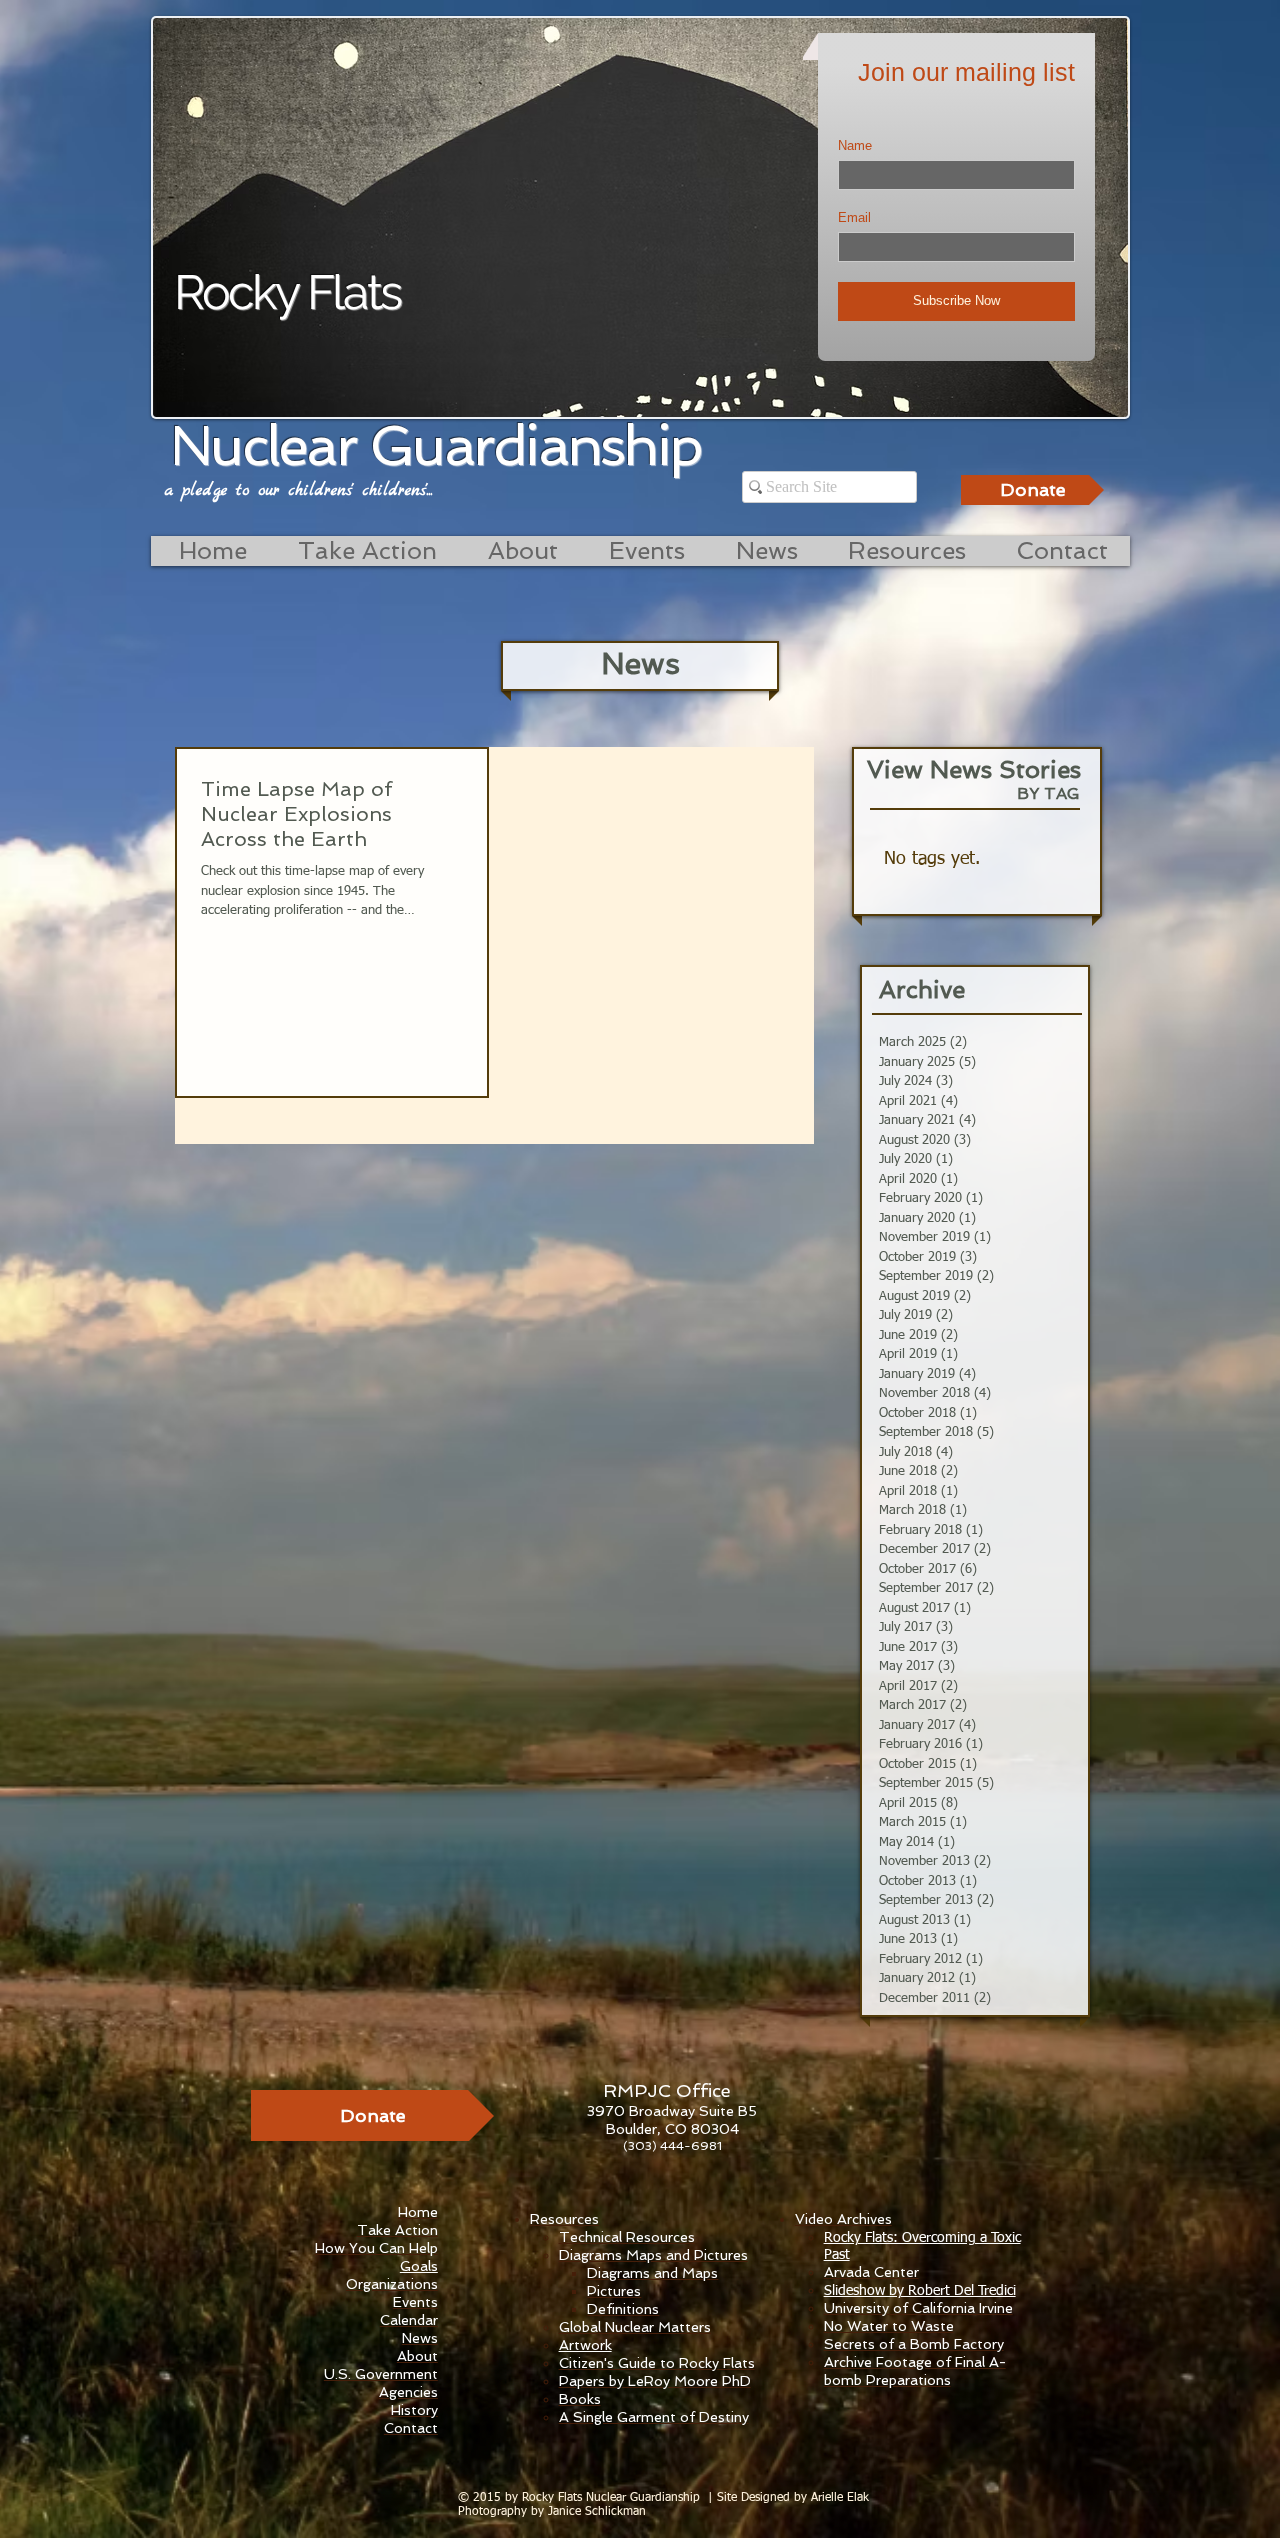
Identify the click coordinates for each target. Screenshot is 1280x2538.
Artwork (585, 2345)
